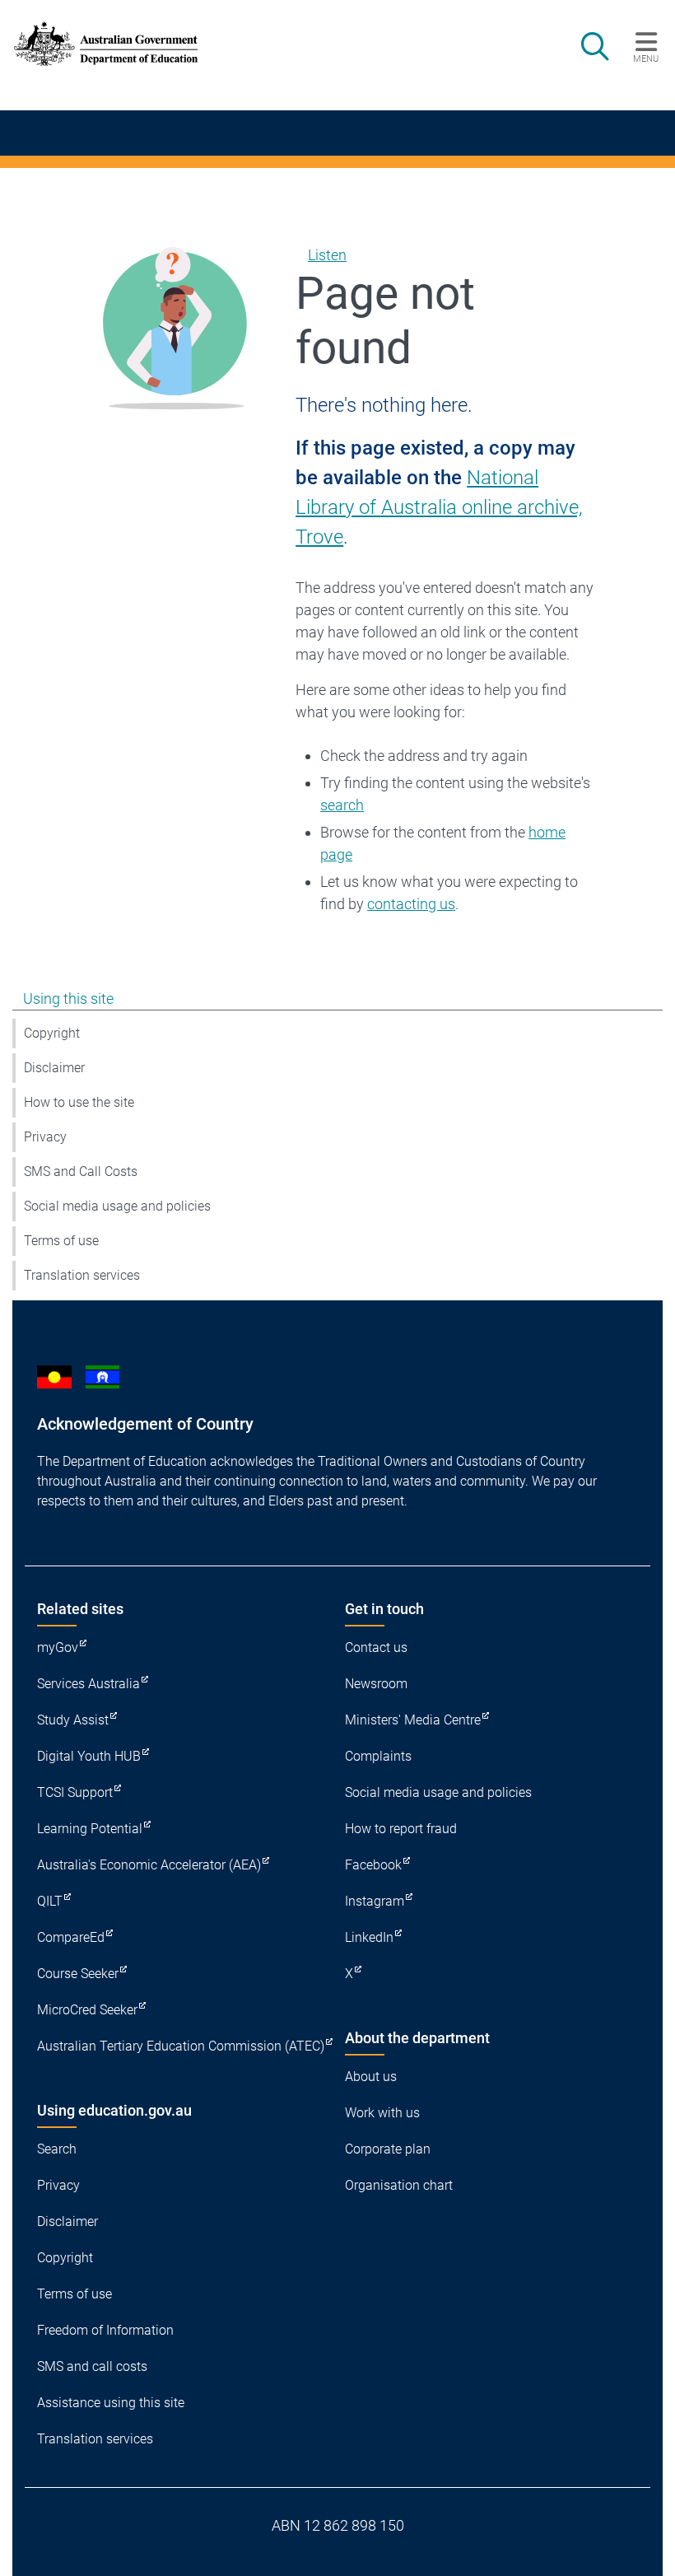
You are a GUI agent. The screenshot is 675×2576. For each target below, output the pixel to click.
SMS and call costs (92, 2366)
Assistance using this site (111, 2403)
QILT (50, 1901)
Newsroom (376, 1684)
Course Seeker (78, 1974)
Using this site (68, 999)
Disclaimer (54, 1068)
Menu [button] (646, 58)
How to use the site (79, 1102)
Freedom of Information (105, 2330)
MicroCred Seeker (87, 2010)
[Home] (106, 44)
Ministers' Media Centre (413, 1720)
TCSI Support (75, 1792)
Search (57, 2149)
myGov (58, 1647)
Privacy (45, 1137)
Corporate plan (388, 2149)
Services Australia (88, 1684)
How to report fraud (401, 1829)
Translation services (82, 1275)
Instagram (375, 1901)
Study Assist (73, 1720)
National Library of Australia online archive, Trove (439, 507)
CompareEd (71, 1937)
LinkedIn (369, 1937)
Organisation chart (399, 2185)
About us (371, 2077)
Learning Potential (90, 1829)
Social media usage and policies (117, 1206)
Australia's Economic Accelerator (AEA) (149, 1865)
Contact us (376, 1647)
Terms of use (61, 1241)
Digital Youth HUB (89, 1756)
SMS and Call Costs (81, 1171)
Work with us (382, 2113)
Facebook (373, 1865)
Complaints (378, 1756)
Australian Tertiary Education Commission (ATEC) (181, 2046)
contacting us (411, 904)
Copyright (52, 1033)
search (342, 805)
